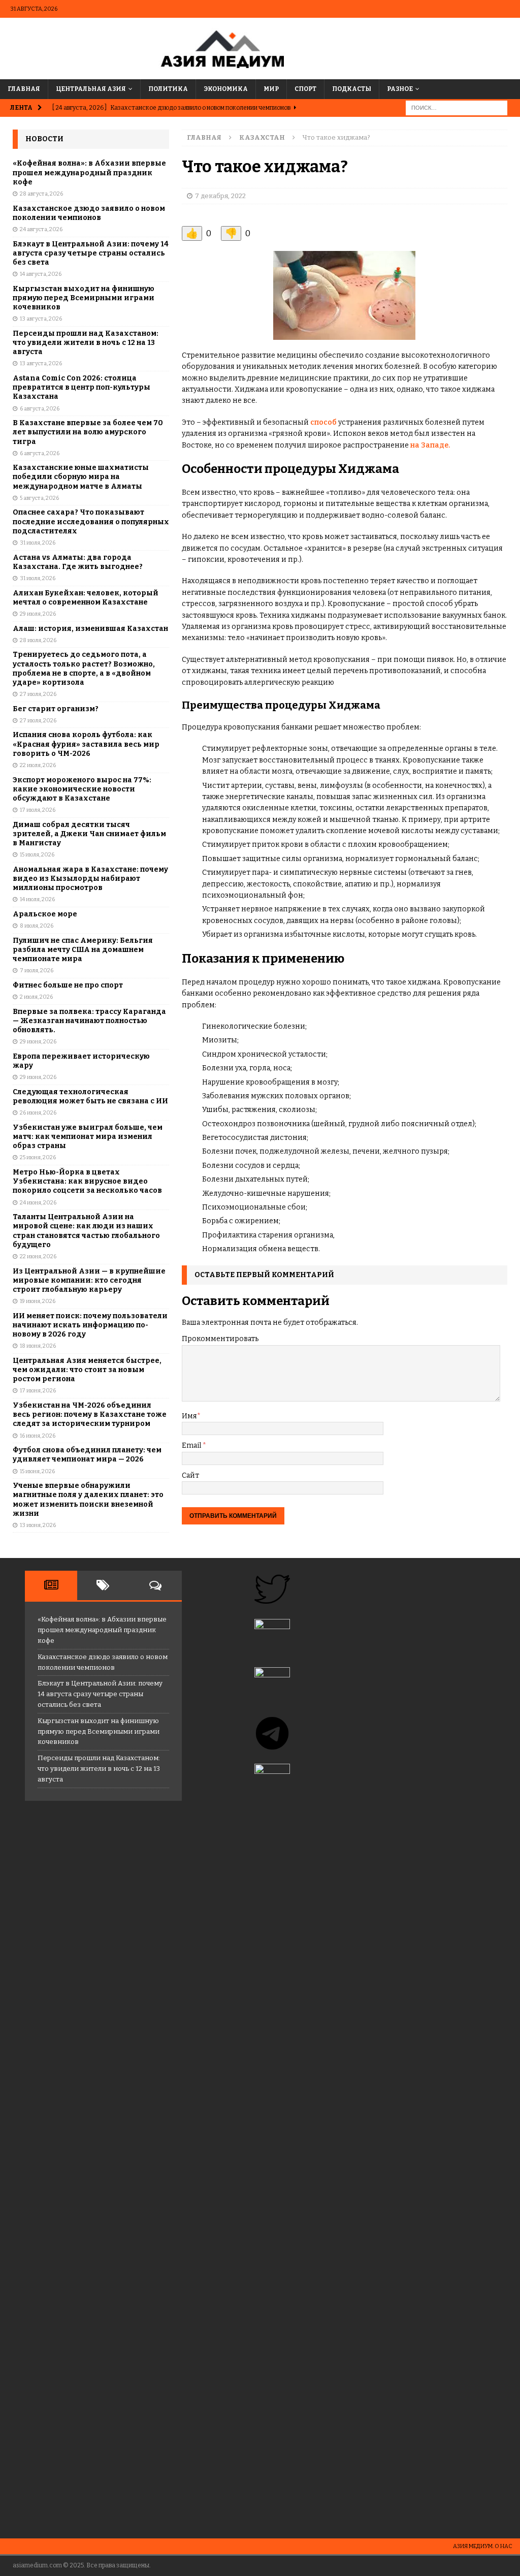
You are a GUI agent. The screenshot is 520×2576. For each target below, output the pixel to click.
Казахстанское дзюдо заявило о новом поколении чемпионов (89, 213)
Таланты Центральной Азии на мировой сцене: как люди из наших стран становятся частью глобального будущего (86, 1231)
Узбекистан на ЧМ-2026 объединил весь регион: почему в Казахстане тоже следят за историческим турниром (90, 1414)
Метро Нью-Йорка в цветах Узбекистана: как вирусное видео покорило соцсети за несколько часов (87, 1181)
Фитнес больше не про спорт (68, 985)
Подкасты (352, 89)
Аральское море (45, 914)
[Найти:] (457, 107)
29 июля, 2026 (38, 614)
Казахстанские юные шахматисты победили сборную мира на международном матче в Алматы (81, 477)
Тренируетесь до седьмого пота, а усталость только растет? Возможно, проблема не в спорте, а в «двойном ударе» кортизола (84, 669)
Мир (271, 89)
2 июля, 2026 (36, 997)
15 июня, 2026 (37, 1471)
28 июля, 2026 (38, 640)
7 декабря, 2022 (220, 196)
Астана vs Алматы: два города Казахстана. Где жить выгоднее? (78, 562)
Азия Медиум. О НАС (483, 2546)
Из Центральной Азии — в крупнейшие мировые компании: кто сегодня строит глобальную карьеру (89, 1280)
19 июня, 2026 (38, 1301)
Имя (189, 1416)
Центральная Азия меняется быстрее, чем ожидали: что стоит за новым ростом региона (87, 1370)
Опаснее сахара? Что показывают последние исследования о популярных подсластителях (91, 521)
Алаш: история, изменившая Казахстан (90, 629)
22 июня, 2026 (38, 1257)
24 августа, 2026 (41, 229)
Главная (24, 89)
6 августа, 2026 (40, 409)
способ (323, 422)
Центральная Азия (91, 89)
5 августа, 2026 (39, 498)
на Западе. (430, 445)
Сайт (190, 1475)
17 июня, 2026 (38, 1391)
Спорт (305, 89)
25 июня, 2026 (38, 1157)
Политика (168, 89)
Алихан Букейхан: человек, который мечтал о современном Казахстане (86, 598)
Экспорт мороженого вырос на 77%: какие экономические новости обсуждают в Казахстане (82, 789)
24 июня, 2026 (38, 1203)
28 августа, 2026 (41, 194)
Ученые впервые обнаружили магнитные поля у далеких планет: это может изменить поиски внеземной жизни (88, 1500)
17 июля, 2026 (38, 810)
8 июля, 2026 (37, 926)
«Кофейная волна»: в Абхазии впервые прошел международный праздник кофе (89, 172)
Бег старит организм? (56, 709)
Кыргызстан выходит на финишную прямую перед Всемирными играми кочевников (84, 298)
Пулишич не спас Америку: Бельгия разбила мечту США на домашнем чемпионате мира (83, 950)
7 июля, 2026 (37, 971)
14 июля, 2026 (37, 899)
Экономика (226, 89)
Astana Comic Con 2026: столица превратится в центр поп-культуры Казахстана (82, 387)
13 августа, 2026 (41, 319)
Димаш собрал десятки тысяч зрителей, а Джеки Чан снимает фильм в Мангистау (89, 834)
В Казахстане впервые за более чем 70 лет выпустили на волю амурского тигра (88, 432)
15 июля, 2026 (37, 855)
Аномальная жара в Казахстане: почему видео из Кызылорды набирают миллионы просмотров (90, 879)
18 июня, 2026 (38, 1346)
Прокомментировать (220, 1339)
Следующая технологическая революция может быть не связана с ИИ (90, 1096)
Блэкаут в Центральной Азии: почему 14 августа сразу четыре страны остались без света (91, 253)
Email (192, 1445)
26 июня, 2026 (38, 1113)
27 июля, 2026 (38, 694)
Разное (400, 89)
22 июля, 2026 (38, 765)
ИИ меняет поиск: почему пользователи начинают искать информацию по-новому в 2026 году (90, 1325)
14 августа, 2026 (41, 274)
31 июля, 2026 (38, 543)
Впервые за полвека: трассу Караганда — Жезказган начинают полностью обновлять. (89, 1021)
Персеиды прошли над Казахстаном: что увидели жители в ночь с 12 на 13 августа (86, 343)
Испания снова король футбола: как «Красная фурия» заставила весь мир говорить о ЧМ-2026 (86, 744)
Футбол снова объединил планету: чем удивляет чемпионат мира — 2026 (87, 1455)
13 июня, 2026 (38, 1525)
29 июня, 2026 (38, 1042)
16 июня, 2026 (38, 1436)
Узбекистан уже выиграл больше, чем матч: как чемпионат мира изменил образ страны (88, 1137)
